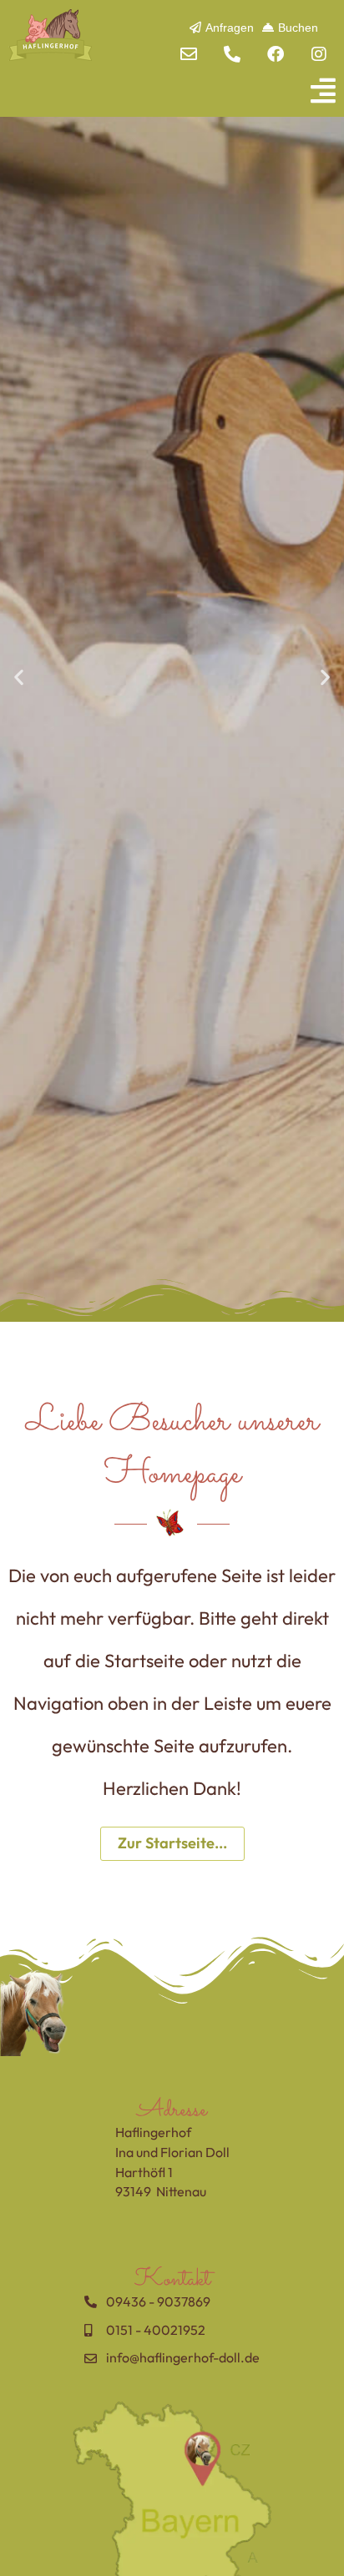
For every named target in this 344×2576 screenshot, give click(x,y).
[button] (172, 91)
